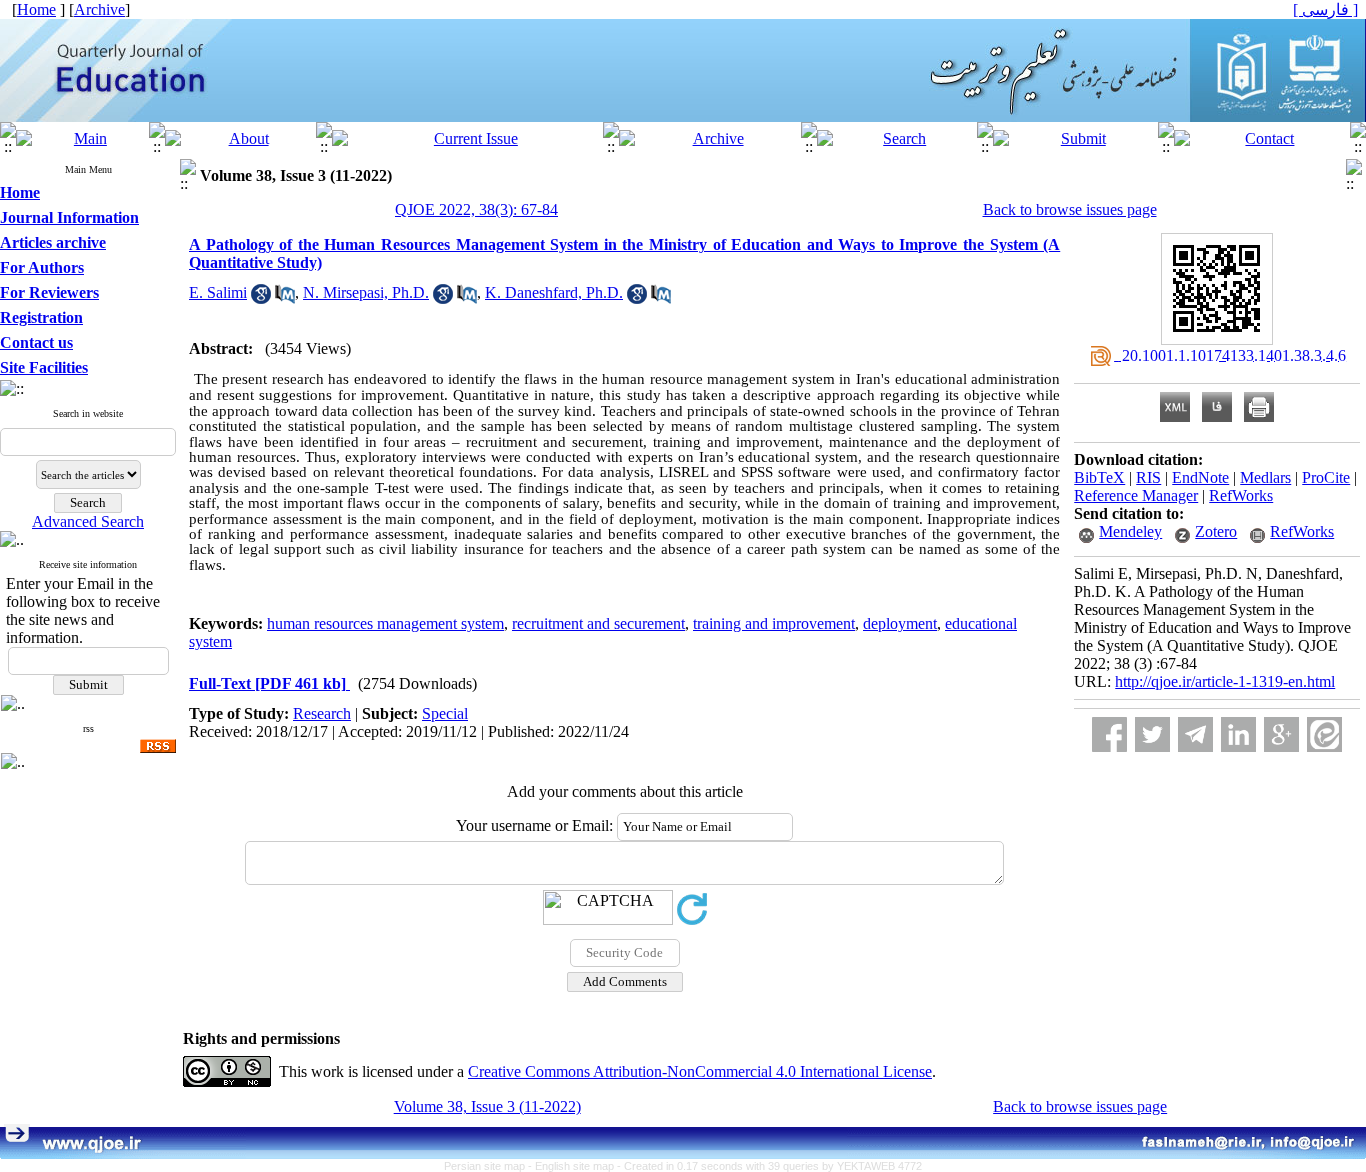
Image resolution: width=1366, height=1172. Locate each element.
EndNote (1200, 477)
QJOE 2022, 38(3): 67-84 (476, 209)
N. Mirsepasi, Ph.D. (366, 292)
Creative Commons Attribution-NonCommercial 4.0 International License (700, 1071)
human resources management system (385, 623)
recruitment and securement (598, 623)
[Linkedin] (1238, 734)
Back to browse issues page (1070, 209)
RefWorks (1241, 495)
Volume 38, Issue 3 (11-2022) (487, 1106)
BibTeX (1099, 477)
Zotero (1216, 531)
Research (322, 713)
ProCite (1326, 477)
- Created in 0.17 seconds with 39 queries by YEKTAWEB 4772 (769, 1166)
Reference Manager (1136, 495)
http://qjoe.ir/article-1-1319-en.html (1225, 681)
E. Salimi (218, 292)
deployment (900, 623)
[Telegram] (1195, 734)
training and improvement (774, 623)
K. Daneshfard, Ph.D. (554, 292)
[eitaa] (1324, 734)
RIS (1148, 477)
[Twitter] (1152, 734)
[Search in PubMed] (285, 298)
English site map (576, 1166)
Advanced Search (88, 521)
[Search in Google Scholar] (261, 298)
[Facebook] (1109, 734)
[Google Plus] (1281, 734)
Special (445, 713)
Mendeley (1130, 531)
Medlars (1265, 477)
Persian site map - (489, 1166)
